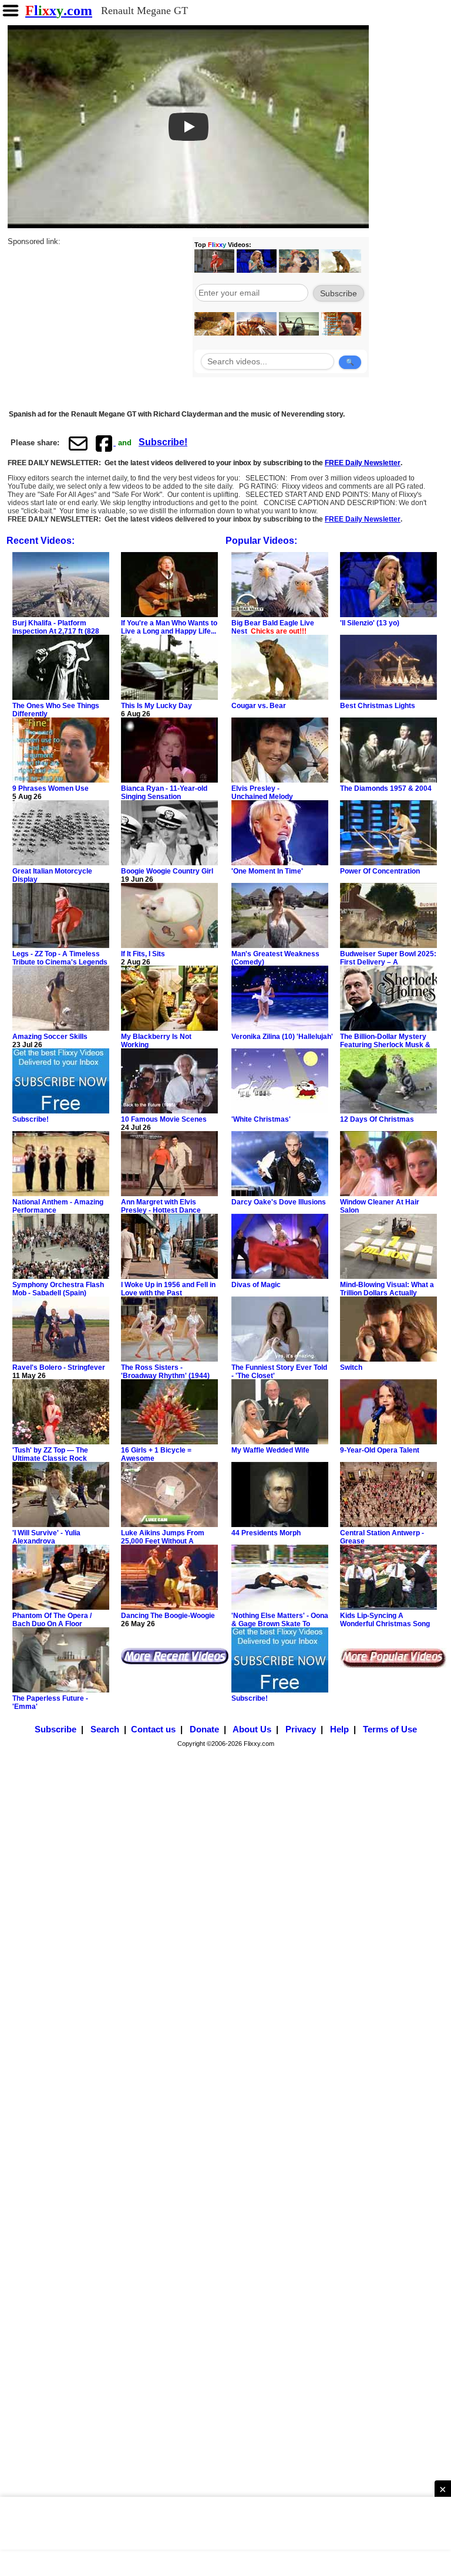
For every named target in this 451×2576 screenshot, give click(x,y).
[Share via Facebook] (105, 443)
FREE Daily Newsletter (363, 463)
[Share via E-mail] (78, 443)
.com (59, 11)
